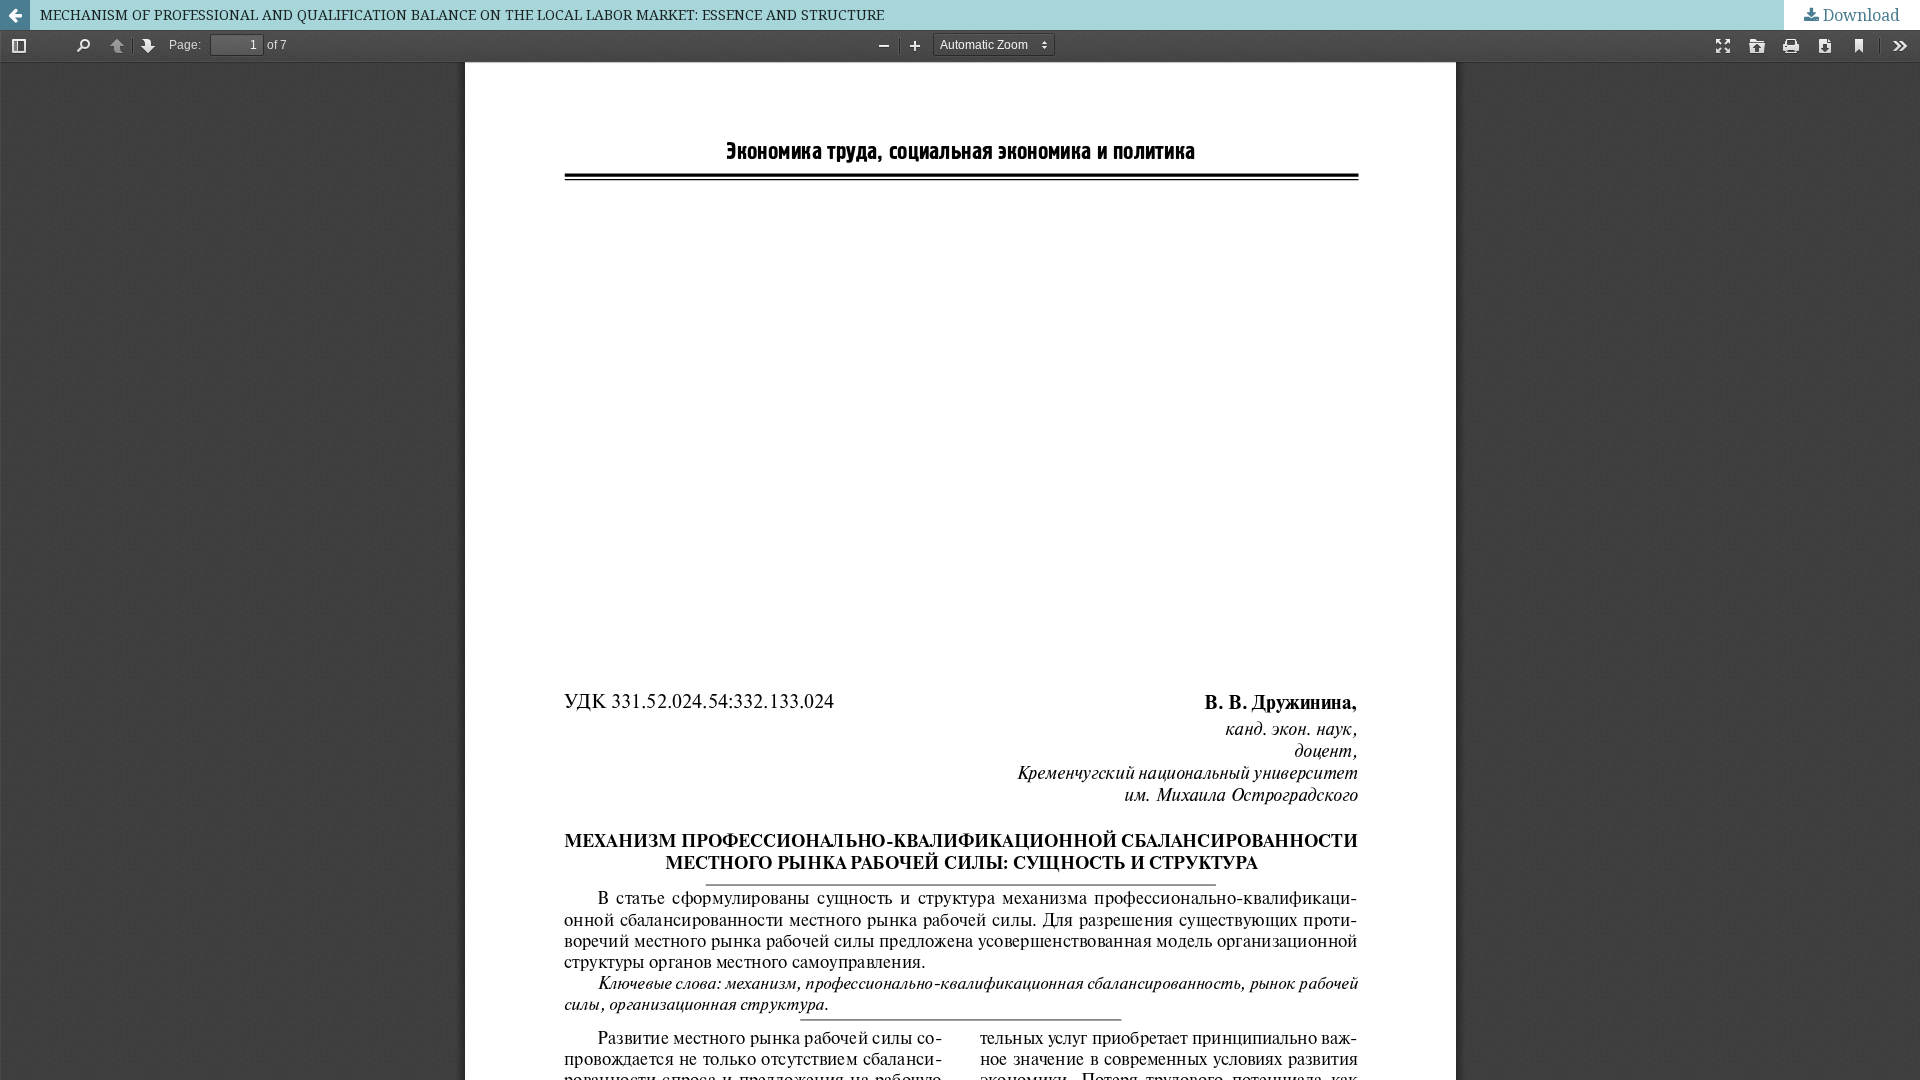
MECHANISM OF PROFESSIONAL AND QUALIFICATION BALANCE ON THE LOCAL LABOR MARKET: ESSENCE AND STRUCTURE (462, 14)
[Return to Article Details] (15, 15)
